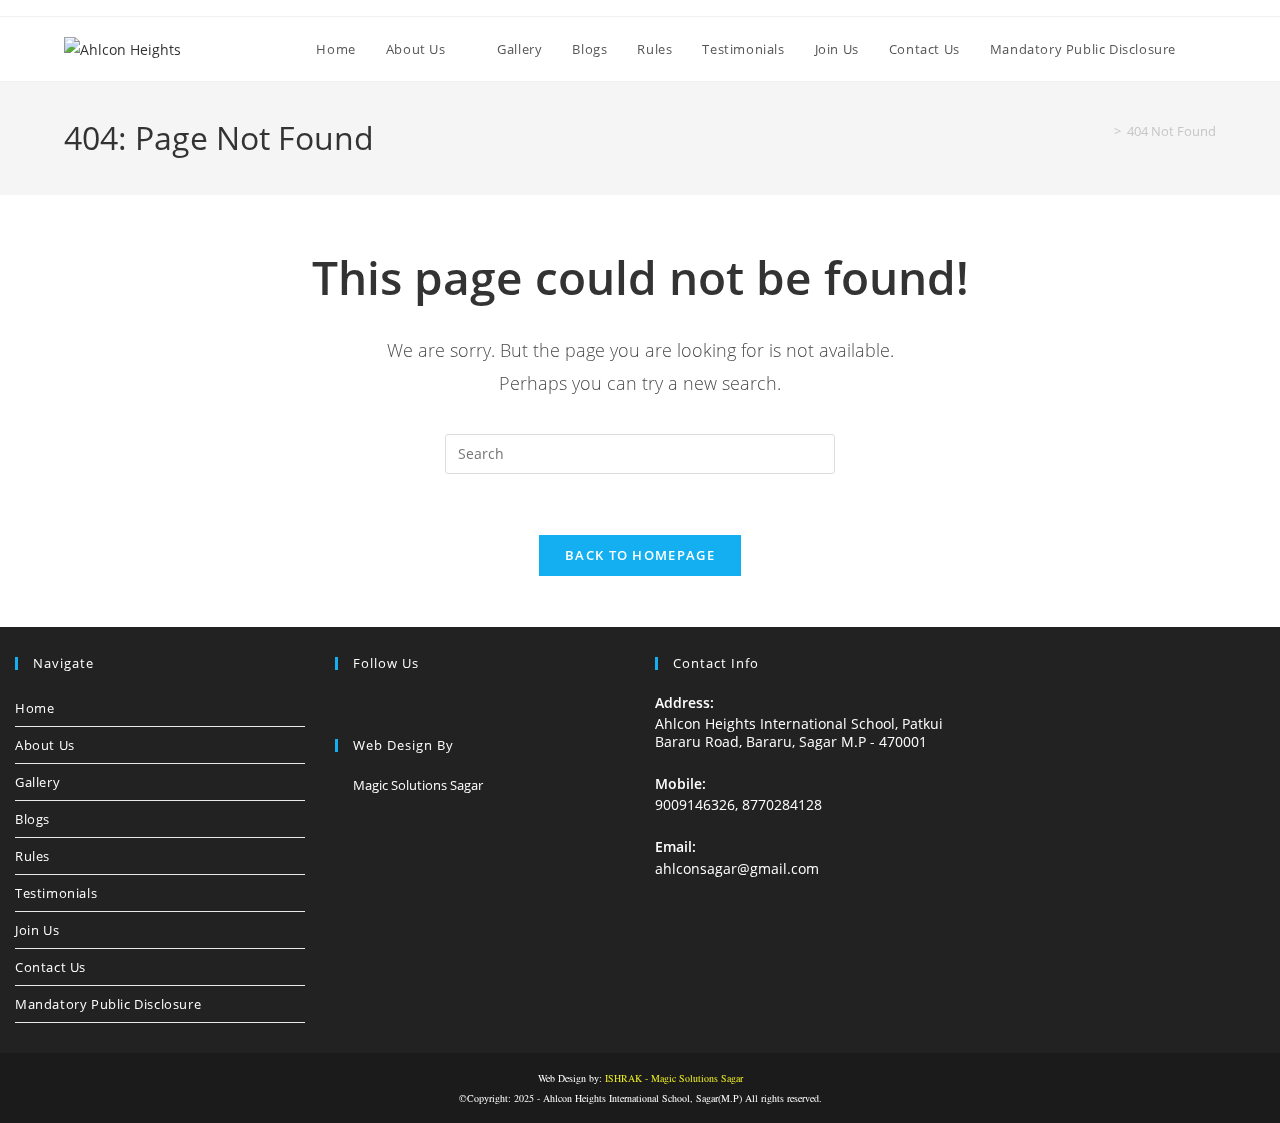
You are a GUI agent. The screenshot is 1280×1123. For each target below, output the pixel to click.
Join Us (37, 930)
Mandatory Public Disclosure (108, 1004)
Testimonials (56, 893)
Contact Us (50, 967)
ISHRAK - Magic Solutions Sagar (674, 1078)
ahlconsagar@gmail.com (737, 868)
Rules (32, 856)
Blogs (32, 819)
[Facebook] (347, 704)
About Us (45, 745)
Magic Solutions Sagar (418, 785)
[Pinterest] (419, 704)
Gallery (37, 782)
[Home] (1103, 131)
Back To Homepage (640, 555)
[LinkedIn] (395, 704)
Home (34, 708)
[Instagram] (371, 704)
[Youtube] (443, 704)
